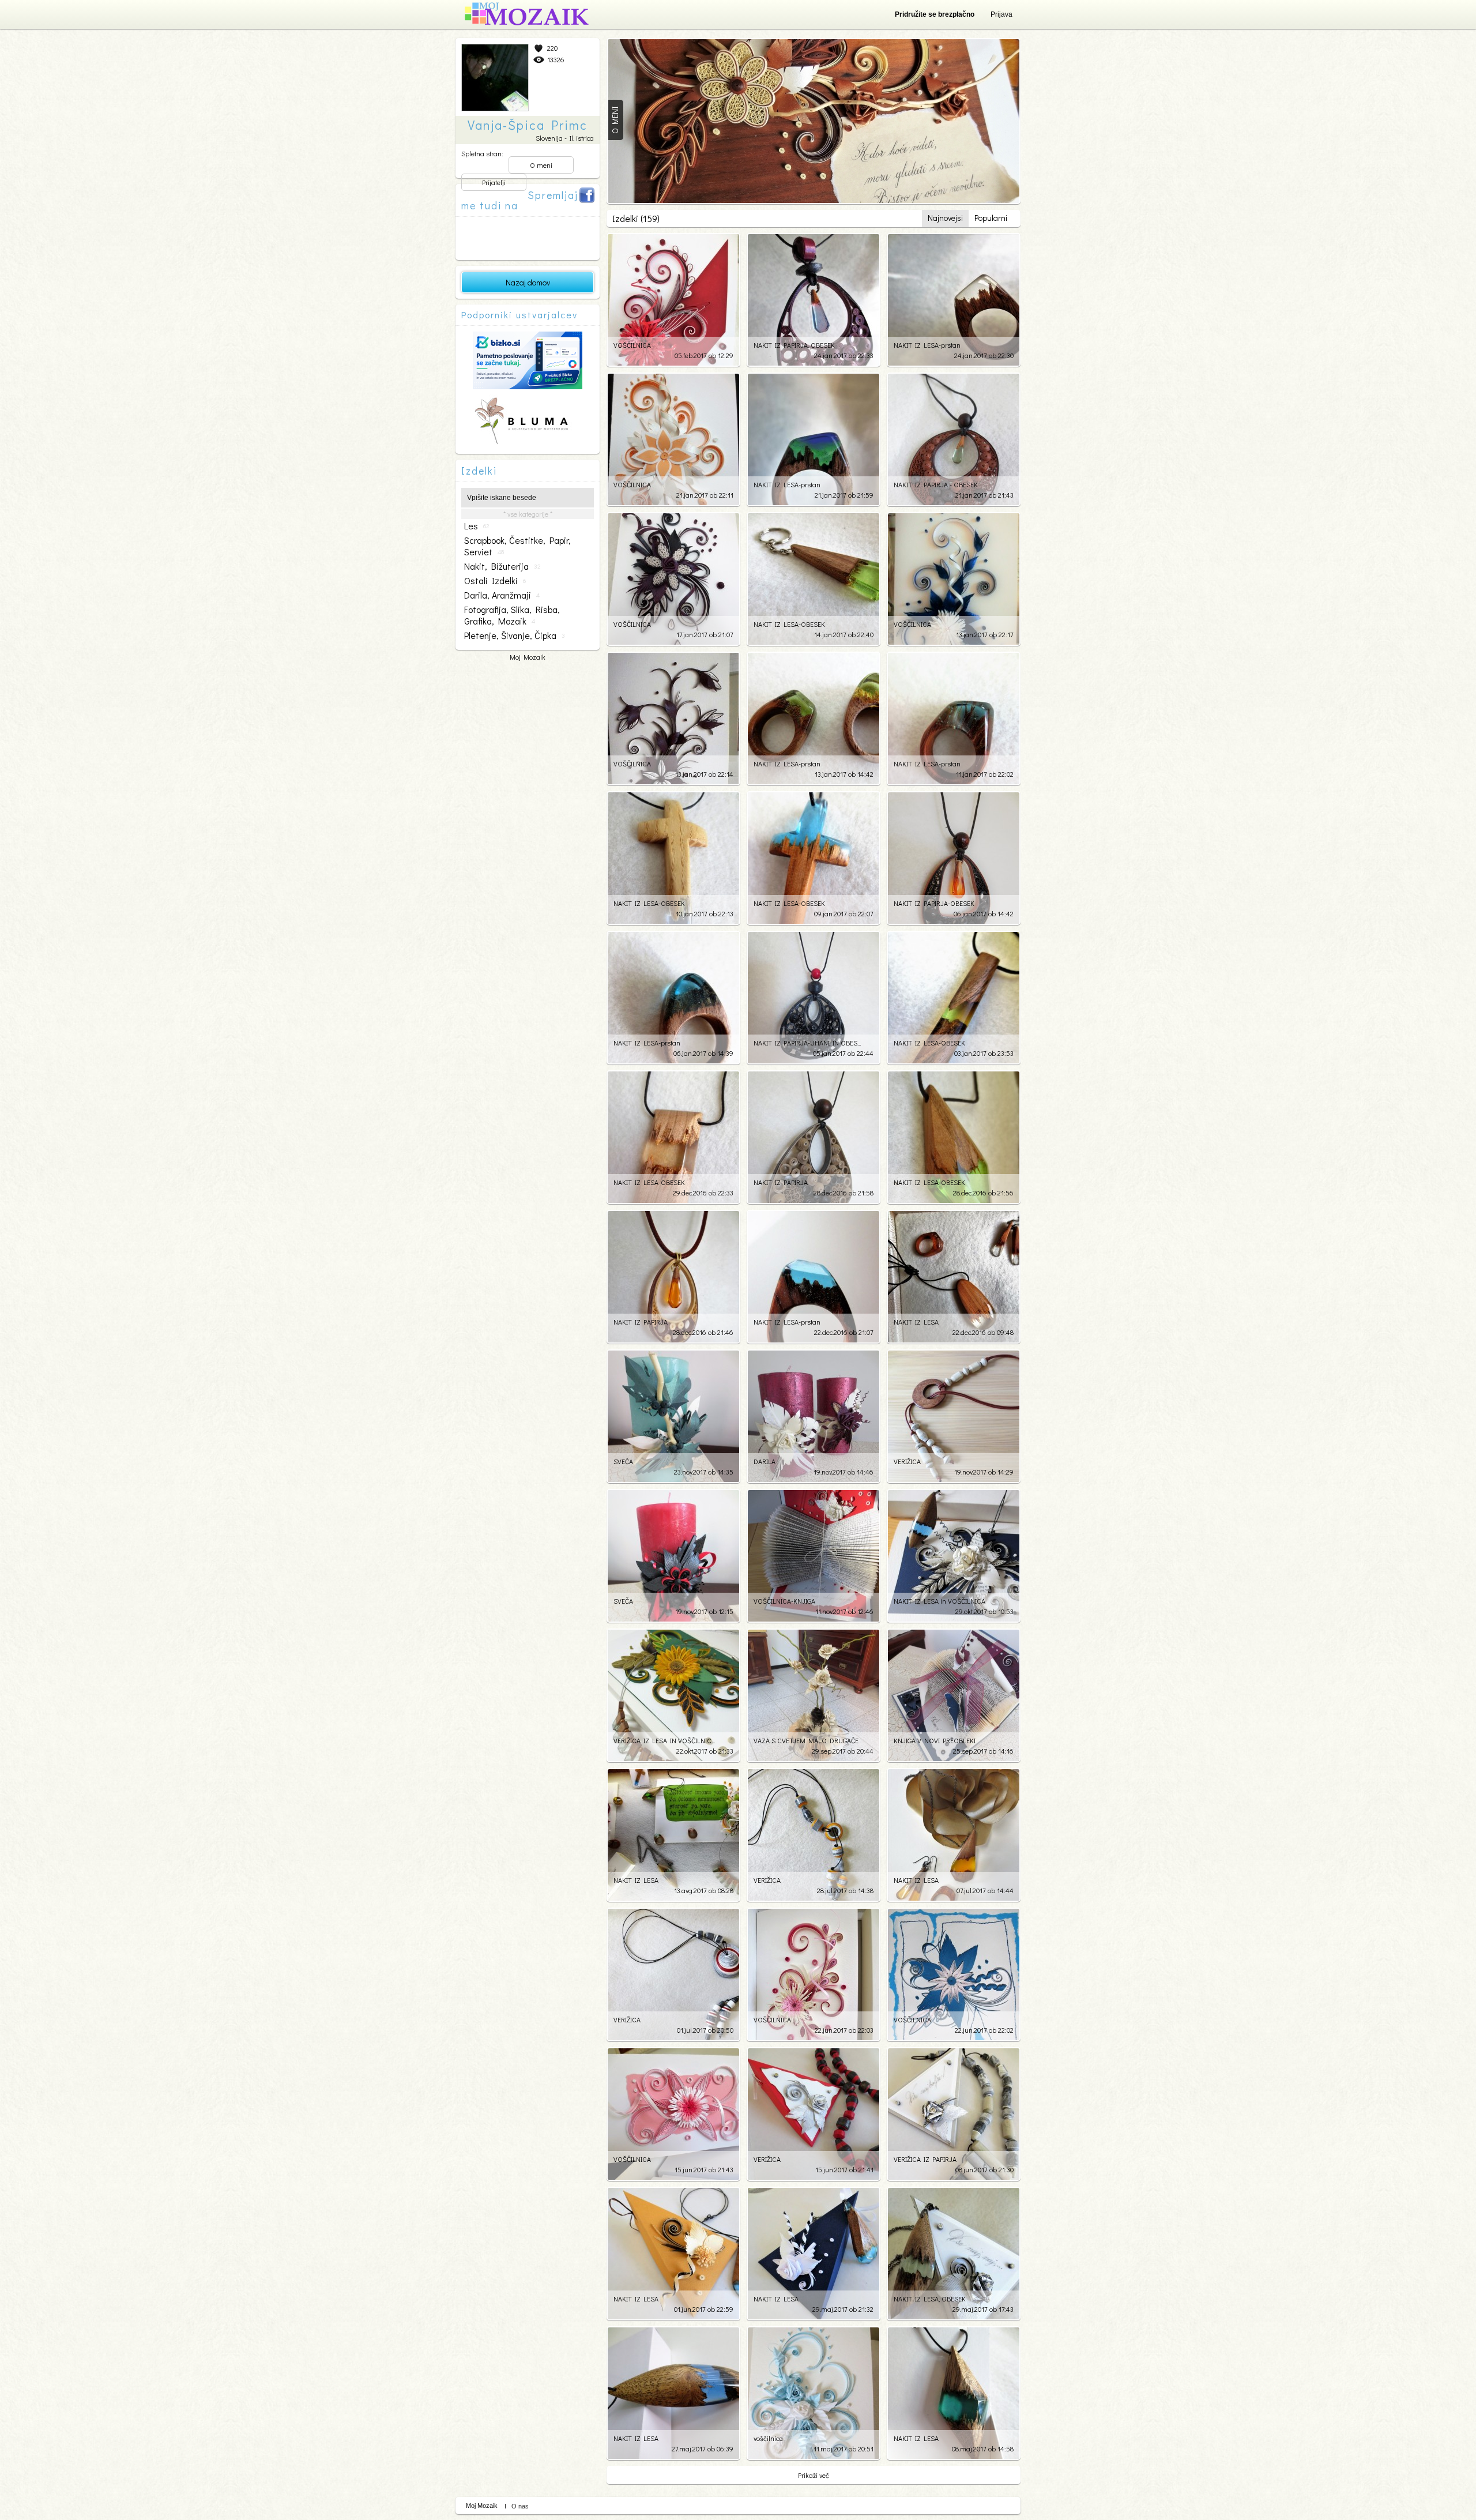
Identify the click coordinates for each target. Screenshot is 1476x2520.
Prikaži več (814, 2475)
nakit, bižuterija (502, 566)
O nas (520, 2506)
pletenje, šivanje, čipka (515, 635)
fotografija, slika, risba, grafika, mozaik (512, 615)
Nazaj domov (528, 282)
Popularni (991, 218)
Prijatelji (494, 182)
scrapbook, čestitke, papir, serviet (517, 546)
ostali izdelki (495, 581)
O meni (541, 165)
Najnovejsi (945, 218)
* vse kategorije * (528, 514)
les (477, 526)
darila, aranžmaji (502, 595)
